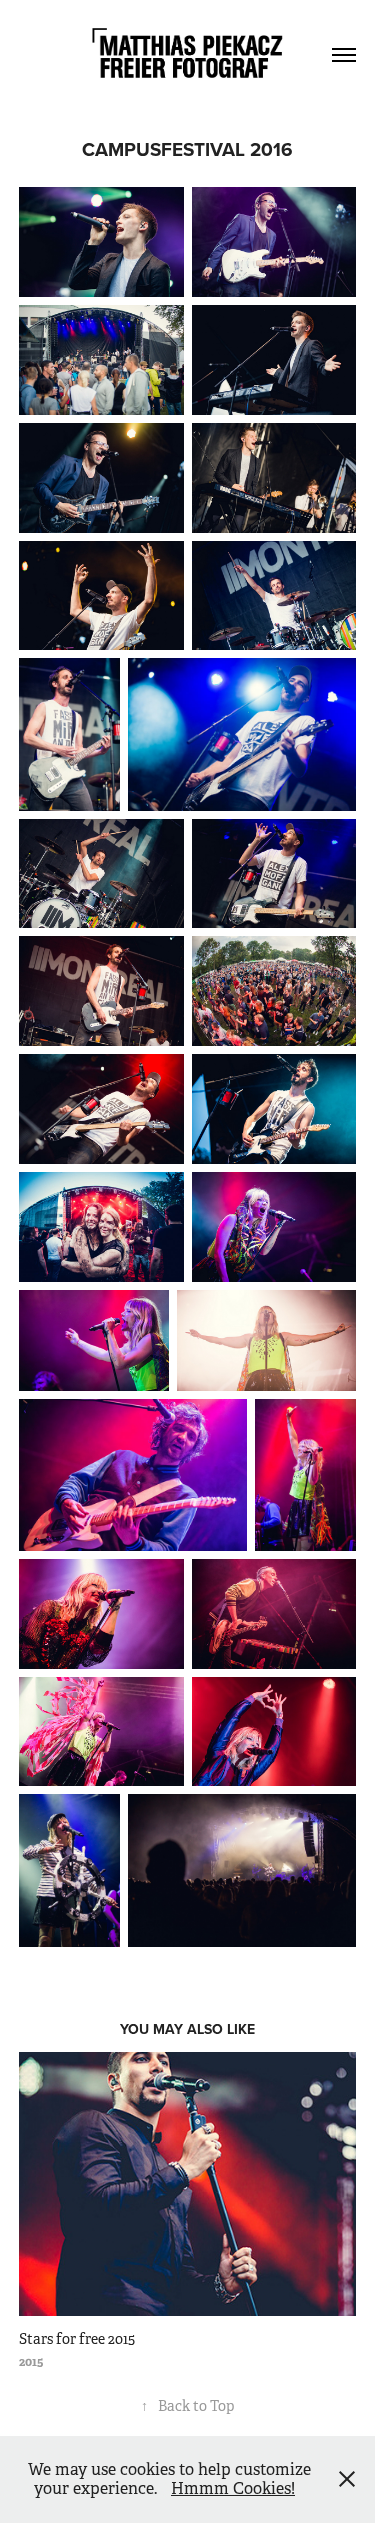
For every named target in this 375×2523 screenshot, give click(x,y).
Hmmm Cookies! (233, 2488)
